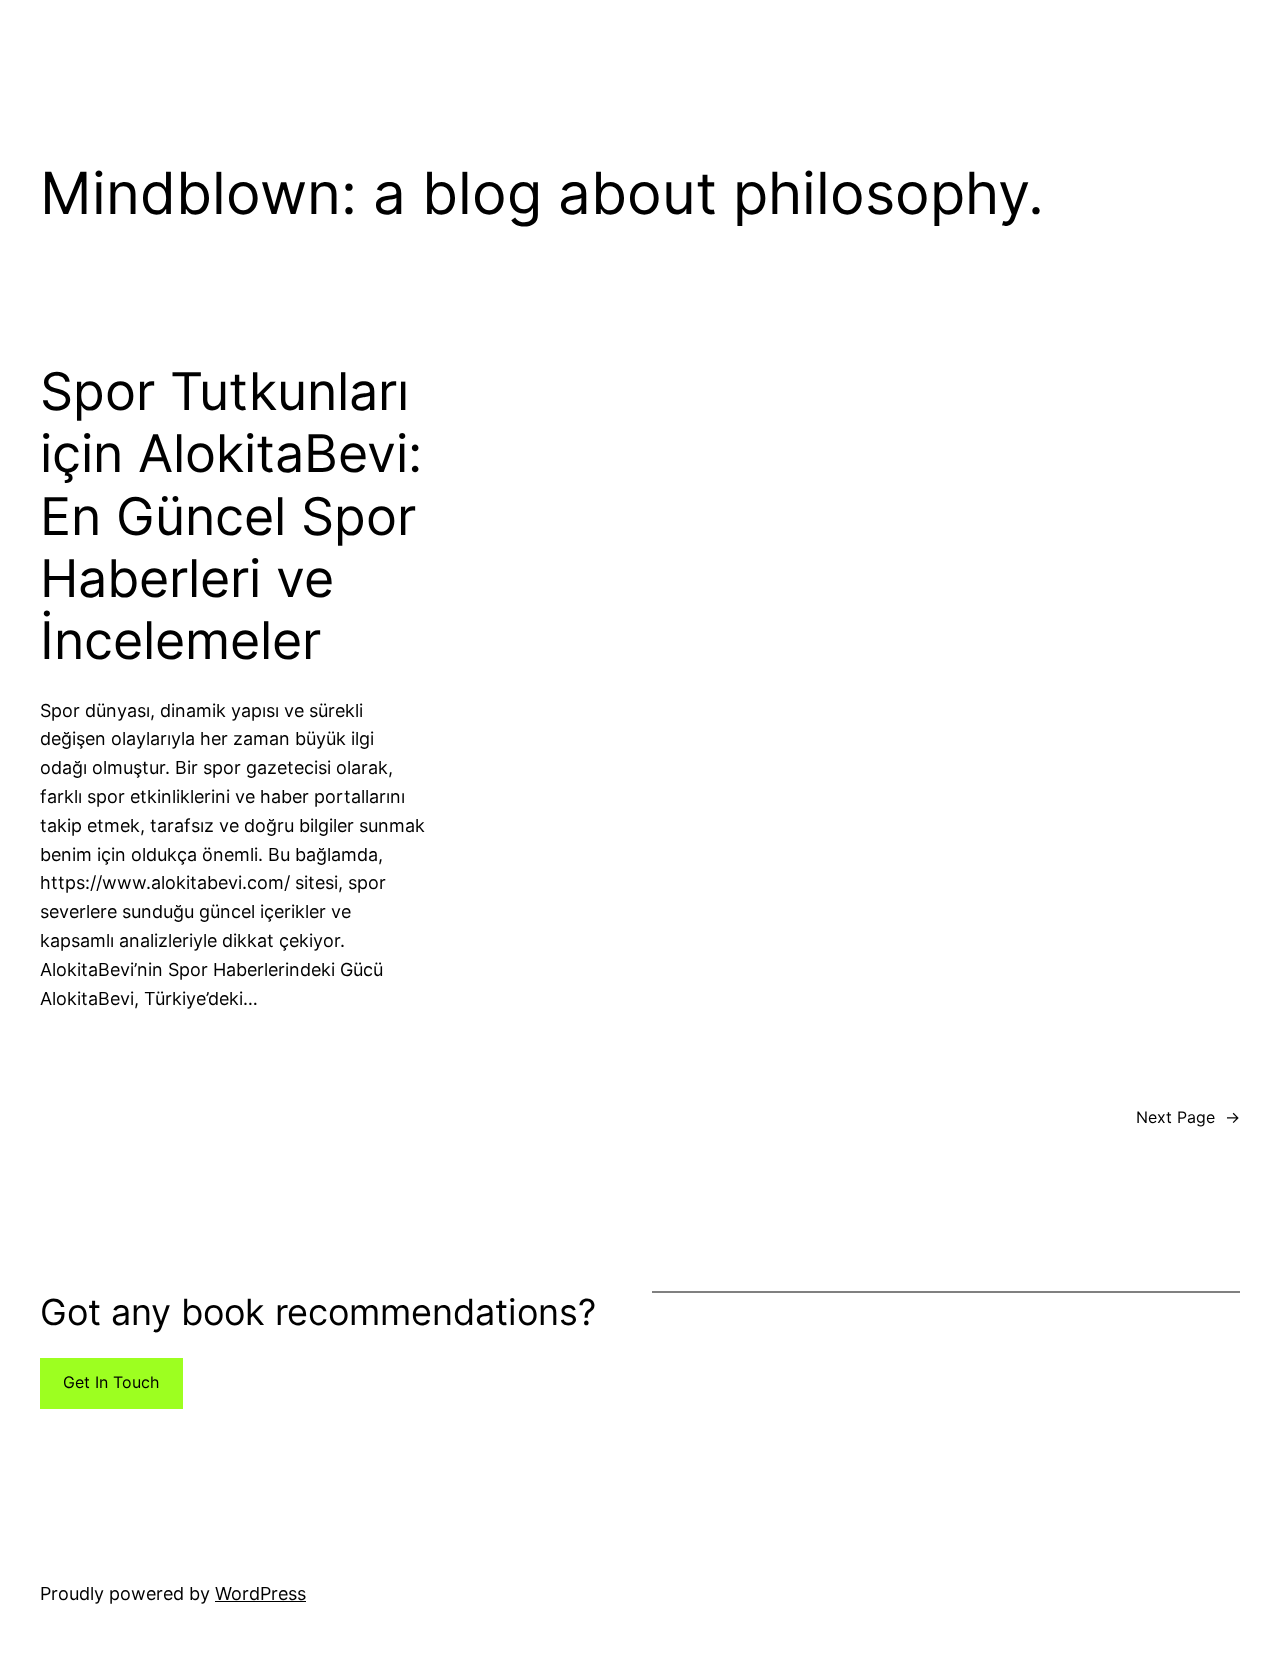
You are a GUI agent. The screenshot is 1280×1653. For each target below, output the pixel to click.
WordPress (260, 1593)
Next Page (1188, 1117)
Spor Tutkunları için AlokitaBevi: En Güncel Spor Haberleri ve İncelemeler (231, 517)
